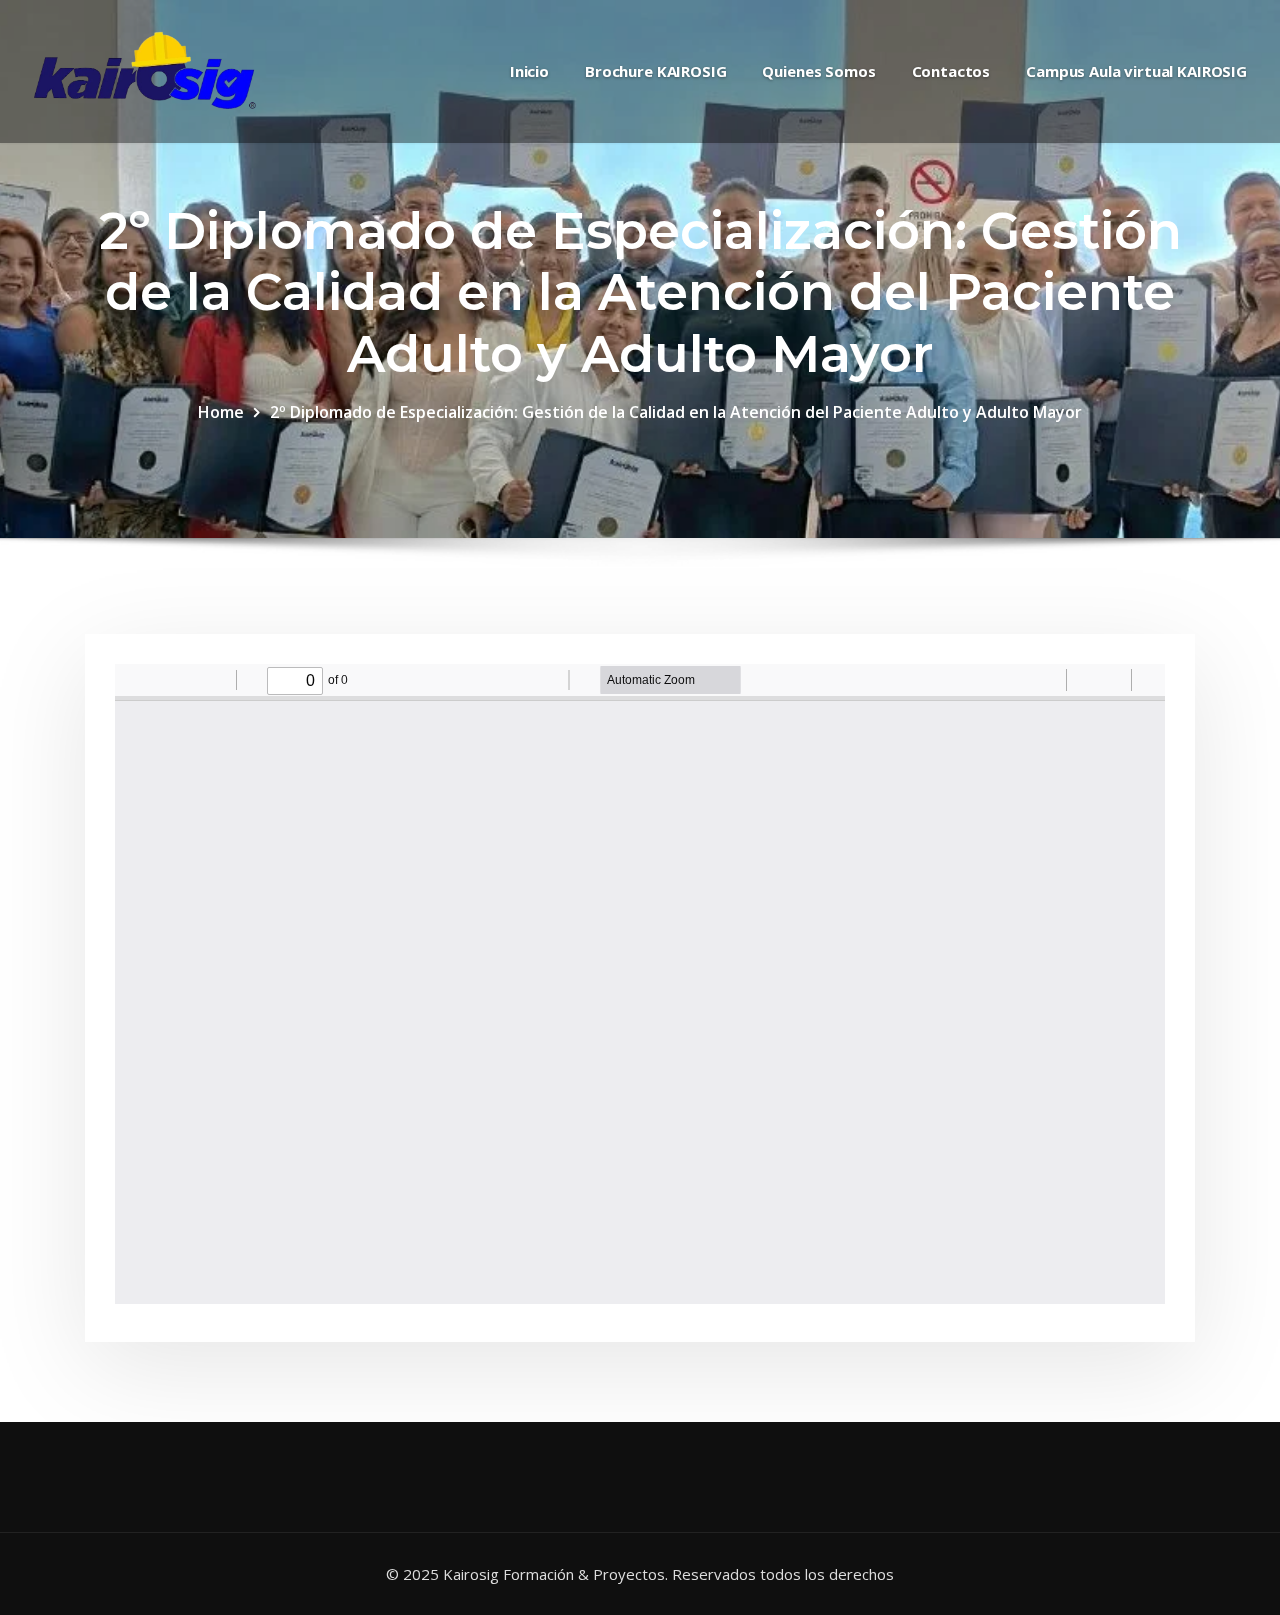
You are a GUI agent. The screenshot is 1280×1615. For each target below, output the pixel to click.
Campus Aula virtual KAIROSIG (1136, 71)
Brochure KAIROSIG (655, 71)
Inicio (529, 71)
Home (221, 412)
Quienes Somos (818, 71)
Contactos (951, 71)
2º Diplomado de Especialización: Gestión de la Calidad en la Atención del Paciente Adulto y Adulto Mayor (676, 412)
